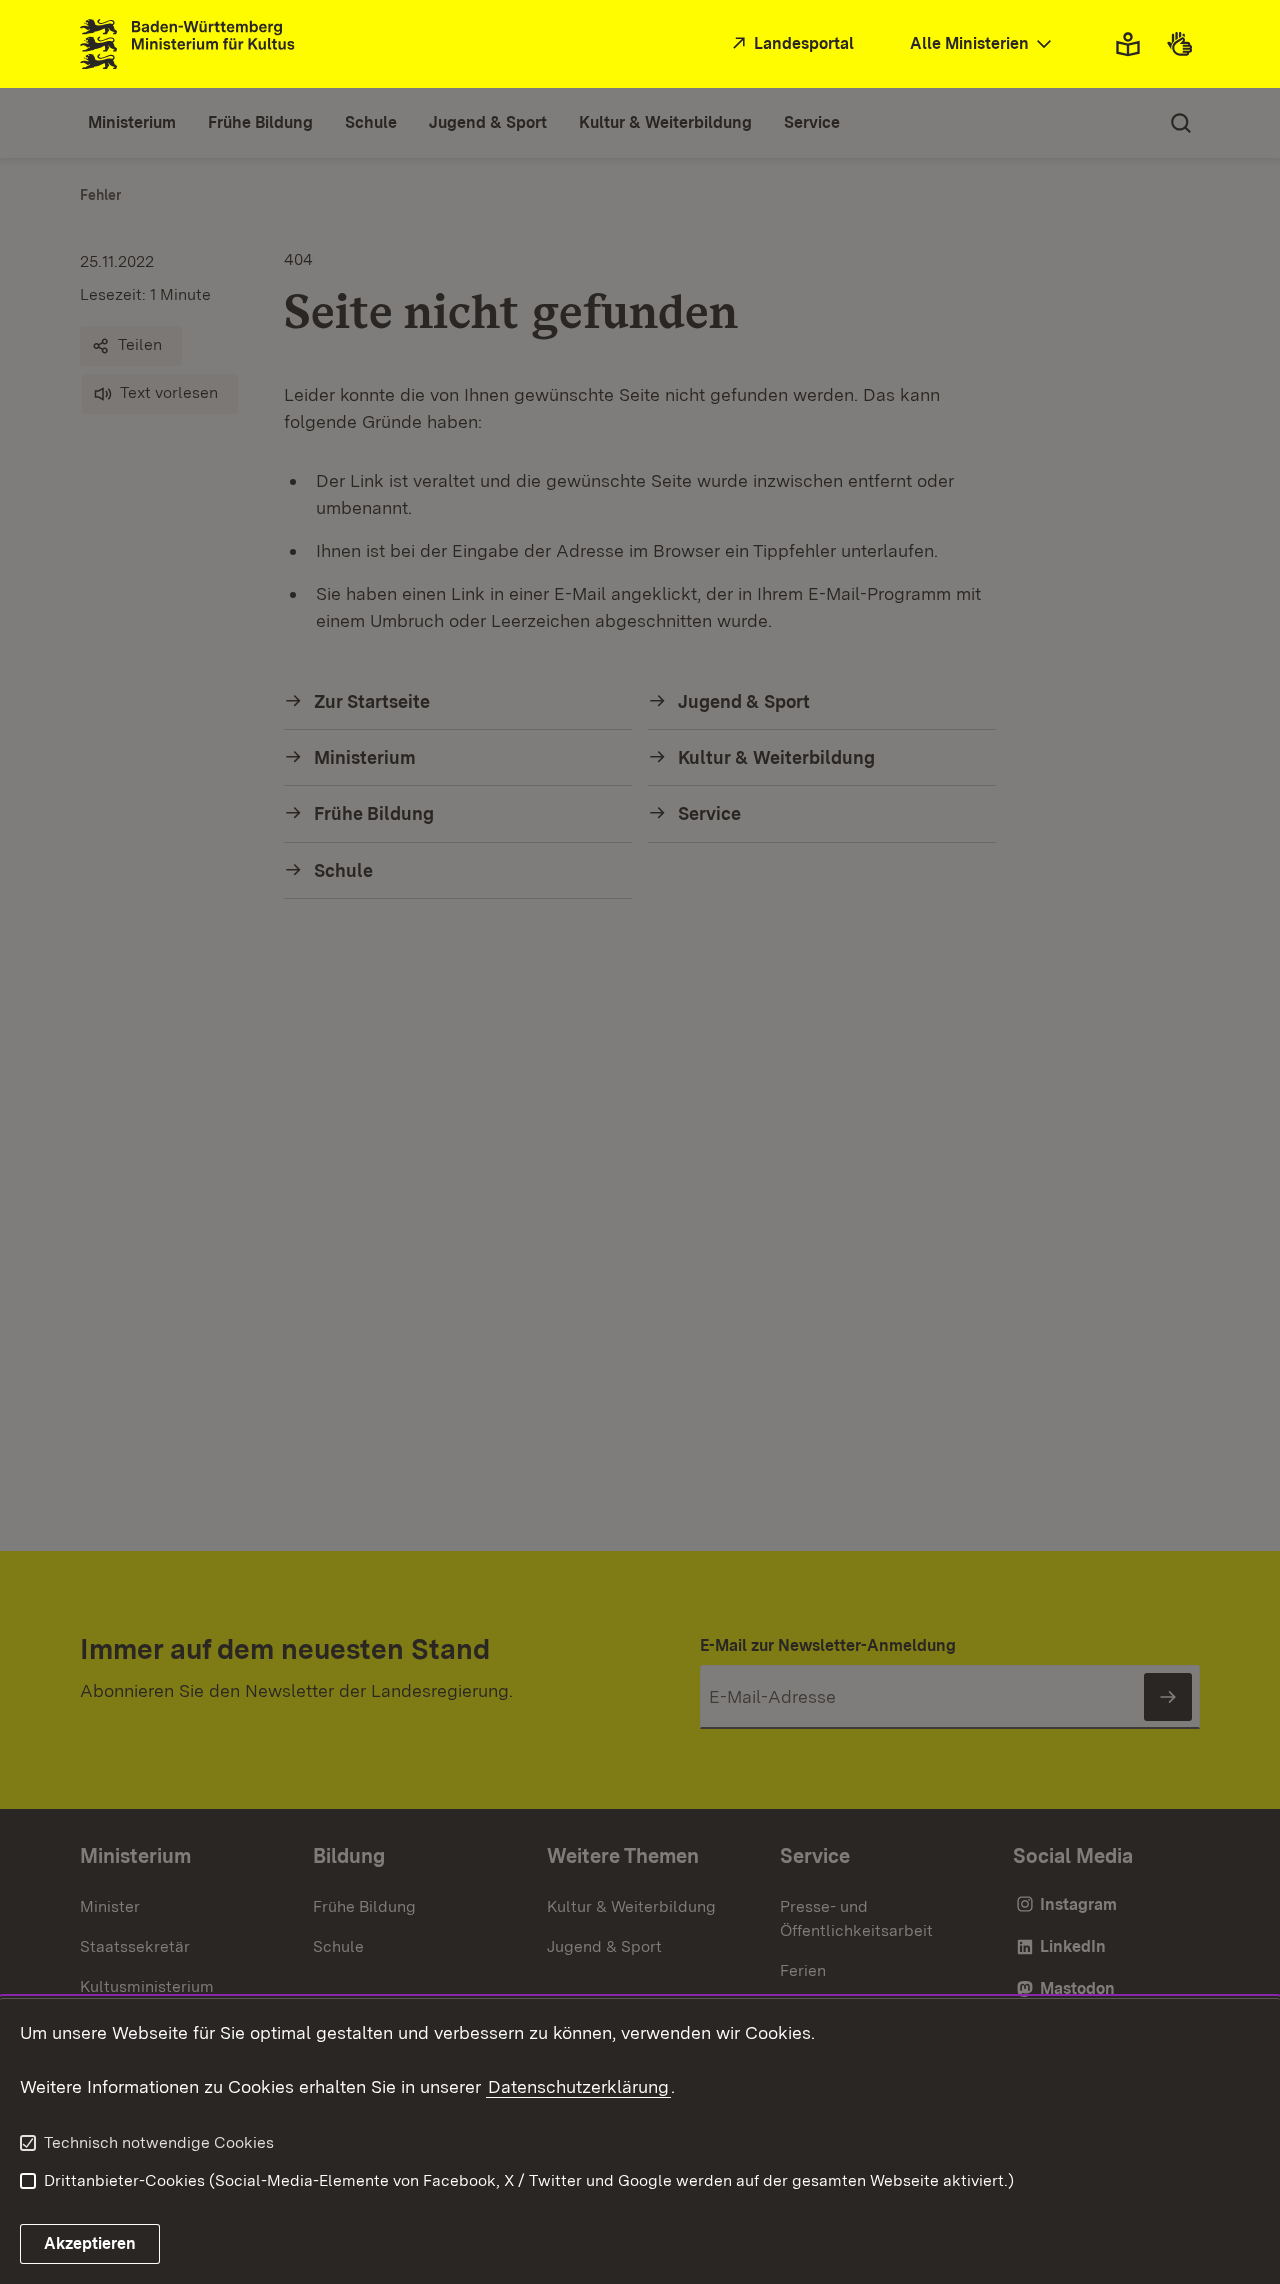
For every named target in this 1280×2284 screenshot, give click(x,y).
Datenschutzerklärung (578, 2086)
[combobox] (983, 44)
